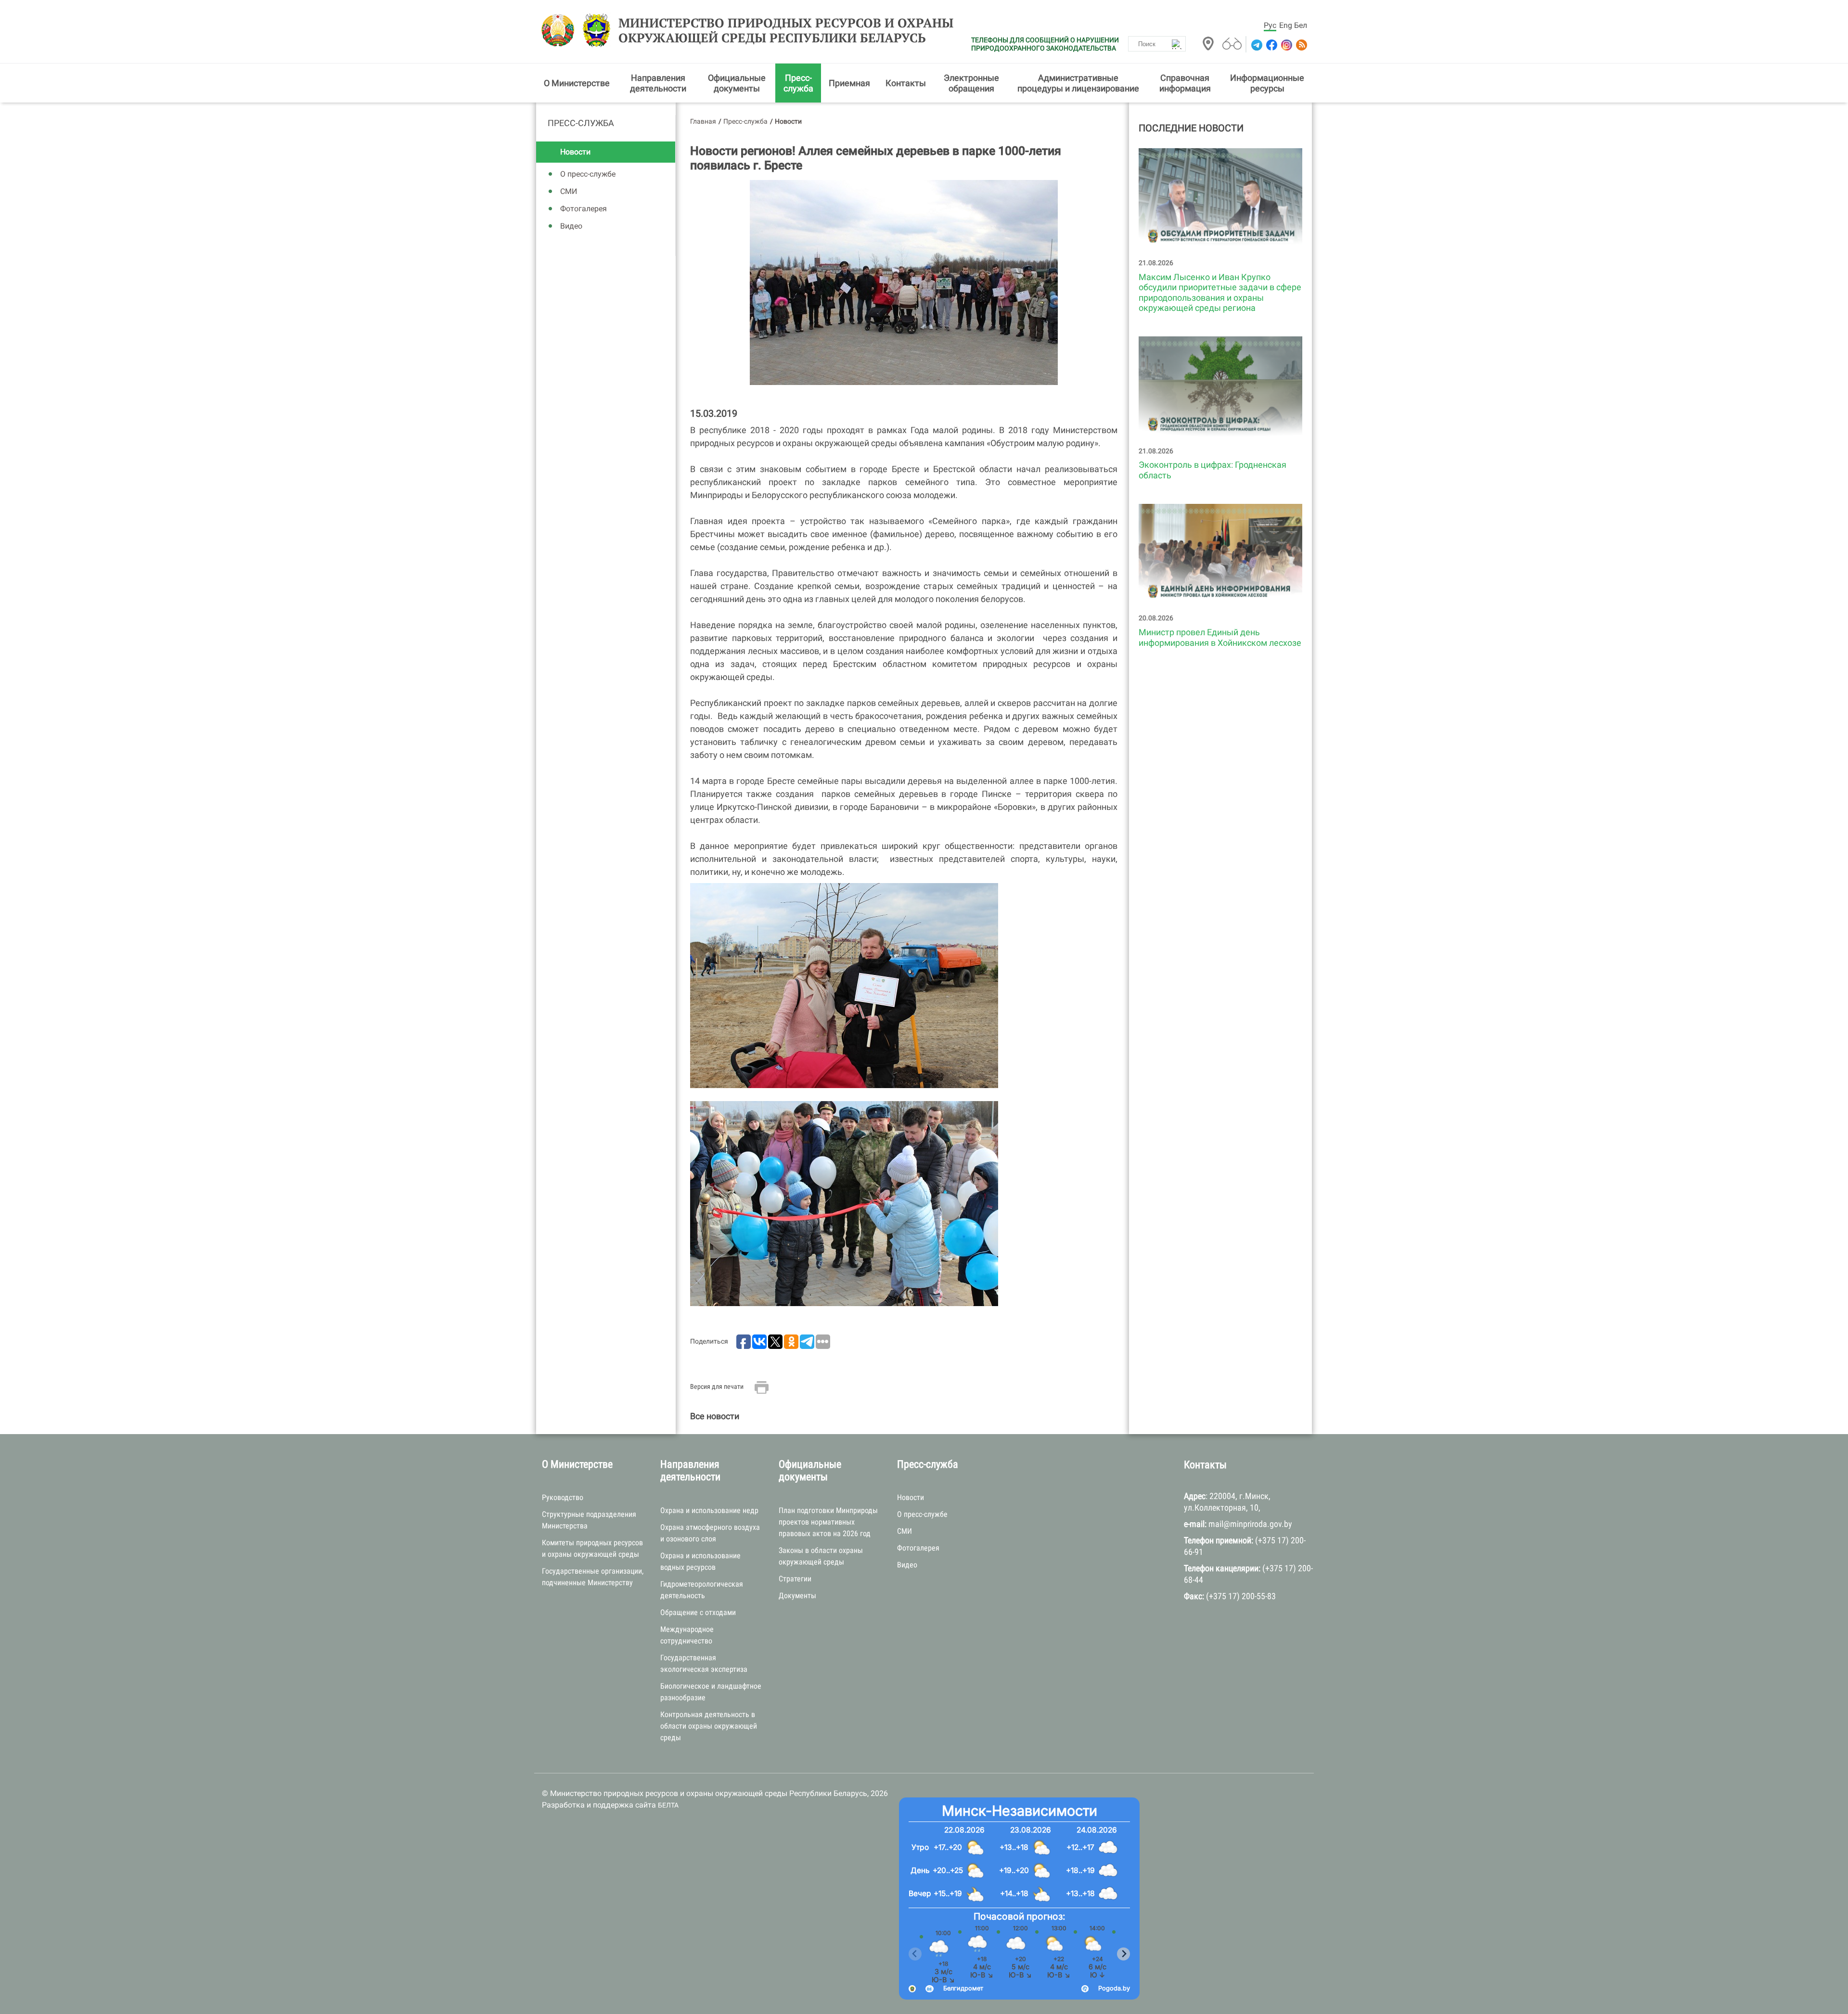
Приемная (849, 83)
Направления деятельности (658, 83)
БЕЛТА (668, 1805)
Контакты (906, 83)
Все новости (715, 1416)
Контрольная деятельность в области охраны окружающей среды (709, 1726)
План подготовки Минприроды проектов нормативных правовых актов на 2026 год (828, 1522)
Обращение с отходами (698, 1612)
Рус (1270, 25)
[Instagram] (1286, 45)
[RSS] (1301, 45)
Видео (571, 226)
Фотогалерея (584, 209)
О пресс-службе (588, 174)
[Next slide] (1123, 1954)
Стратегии (795, 1579)
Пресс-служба (798, 83)
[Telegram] (1256, 45)
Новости (575, 152)
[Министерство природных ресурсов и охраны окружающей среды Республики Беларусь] (560, 30)
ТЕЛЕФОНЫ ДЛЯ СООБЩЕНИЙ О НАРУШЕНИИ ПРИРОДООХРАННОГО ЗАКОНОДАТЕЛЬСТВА (1045, 44)
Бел (1301, 25)
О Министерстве (577, 83)
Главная (703, 121)
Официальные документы (737, 83)
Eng (1286, 25)
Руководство (563, 1497)
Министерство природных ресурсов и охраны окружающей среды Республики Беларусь (786, 30)
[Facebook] (1271, 45)
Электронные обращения (971, 83)
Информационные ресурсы (1267, 83)
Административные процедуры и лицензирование (1078, 83)
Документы (797, 1596)
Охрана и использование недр (709, 1510)
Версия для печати (717, 1386)
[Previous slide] (915, 1954)
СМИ (569, 191)
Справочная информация (1185, 83)
